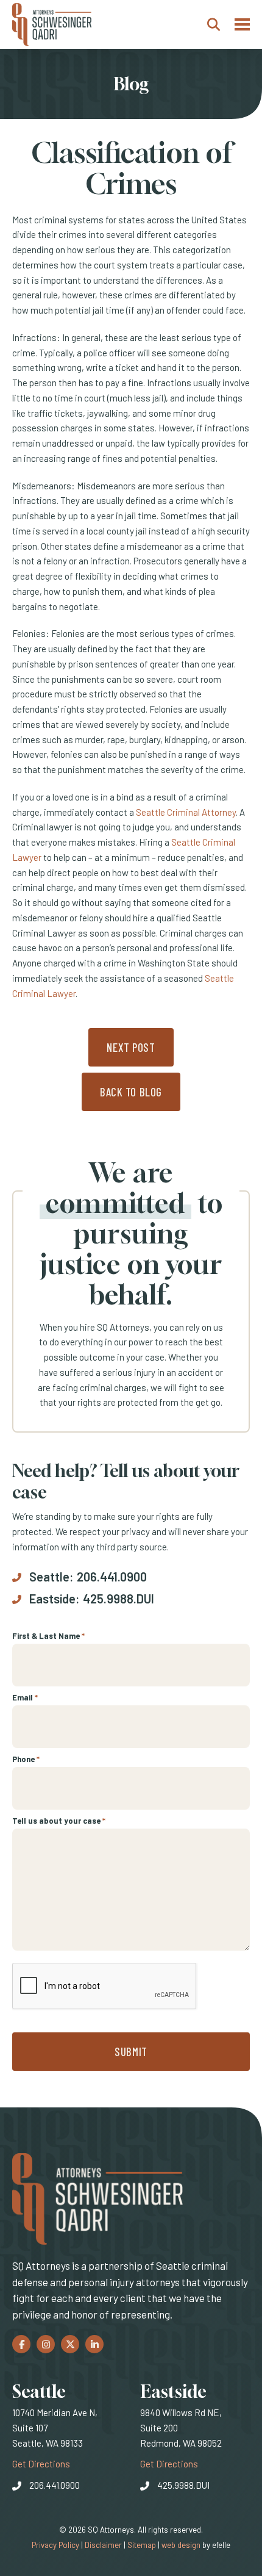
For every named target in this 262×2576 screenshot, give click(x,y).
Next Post (131, 1047)
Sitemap (142, 2545)
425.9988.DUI (119, 1599)
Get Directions (41, 2463)
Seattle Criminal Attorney (186, 812)
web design (181, 2545)
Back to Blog (131, 1092)
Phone (26, 1759)
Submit (131, 2052)
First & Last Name (48, 1636)
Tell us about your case (59, 1821)
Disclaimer (103, 2545)
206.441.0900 (112, 1577)
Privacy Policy (55, 2545)
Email (25, 1697)
